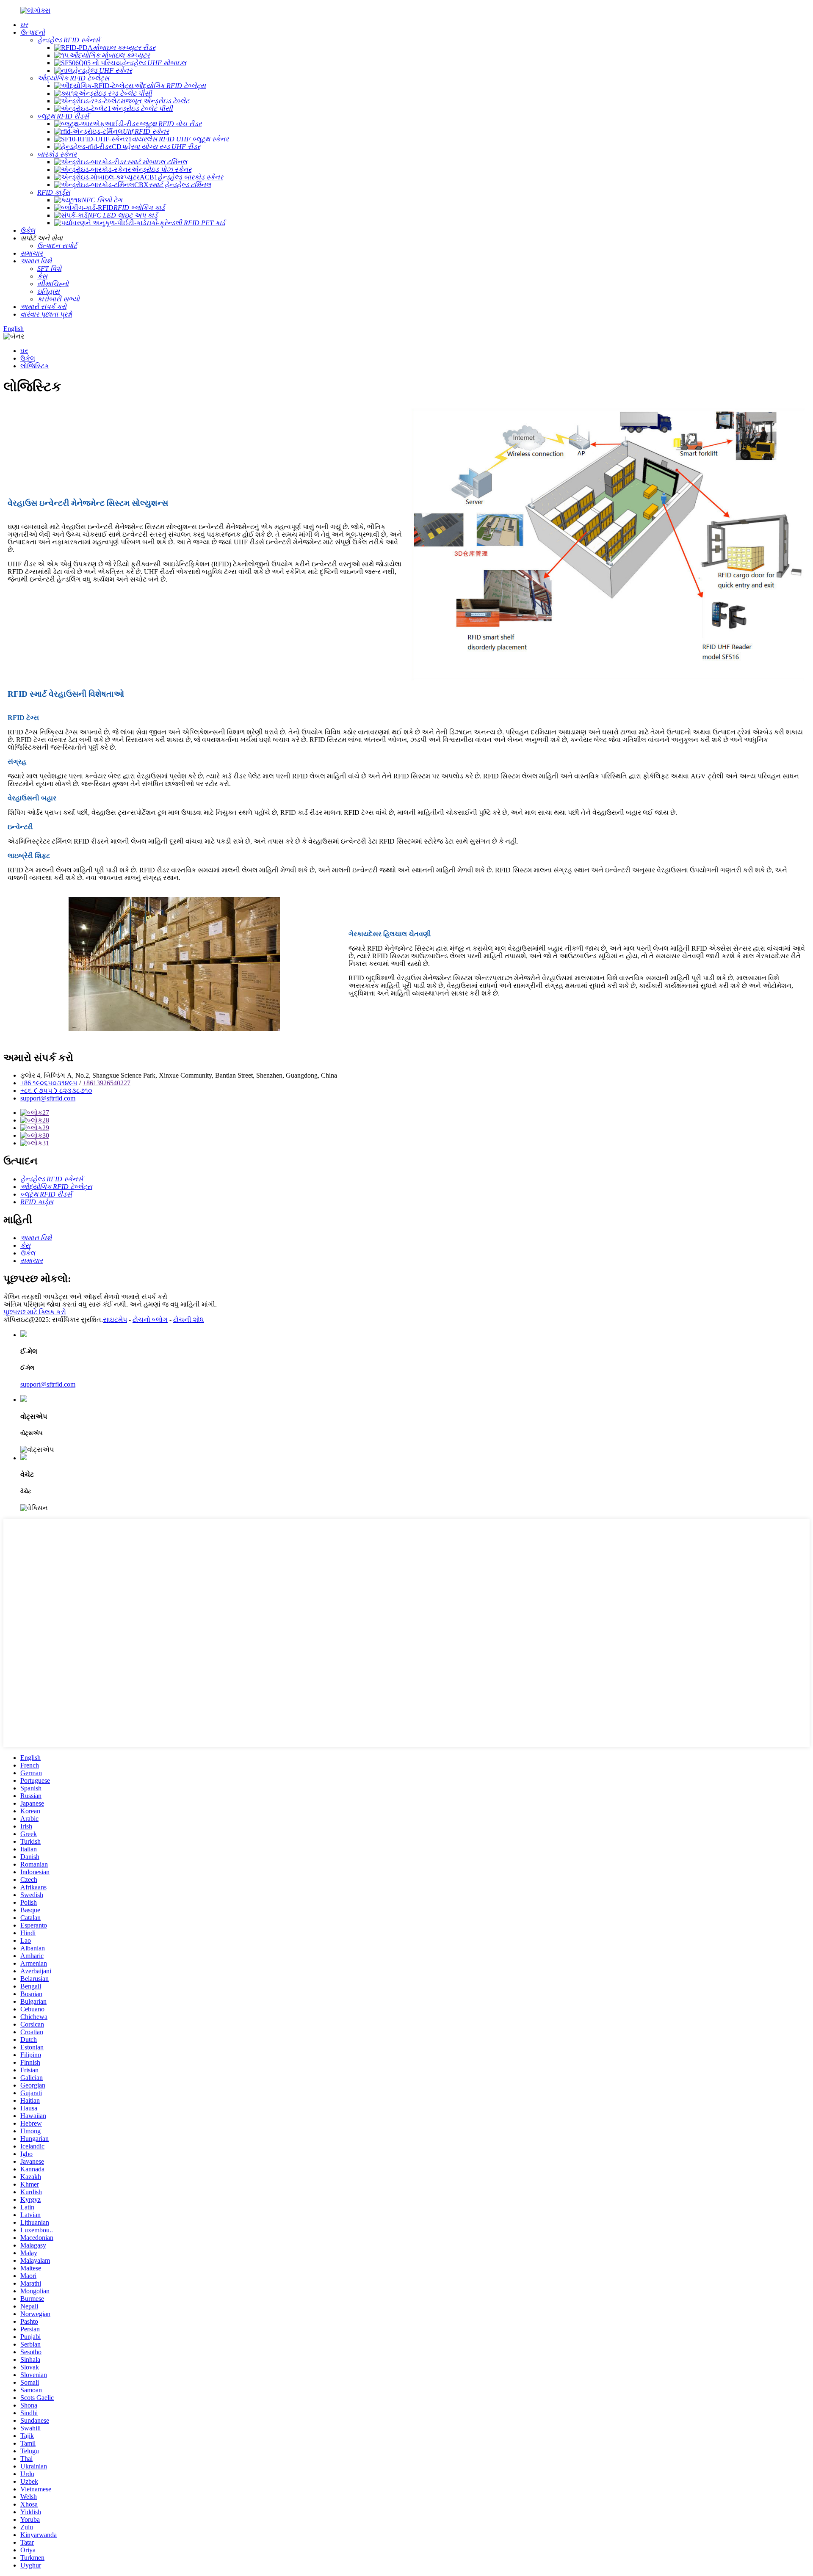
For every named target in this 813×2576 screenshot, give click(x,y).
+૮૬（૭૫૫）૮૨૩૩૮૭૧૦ (56, 1091)
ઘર (24, 351)
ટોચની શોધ (189, 1320)
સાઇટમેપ (115, 1320)
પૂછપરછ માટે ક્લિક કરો (35, 1312)
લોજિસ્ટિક (35, 366)
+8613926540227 (106, 1083)
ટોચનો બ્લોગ (150, 1320)
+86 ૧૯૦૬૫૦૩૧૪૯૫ (49, 1083)
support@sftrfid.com (48, 1098)
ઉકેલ (28, 358)
